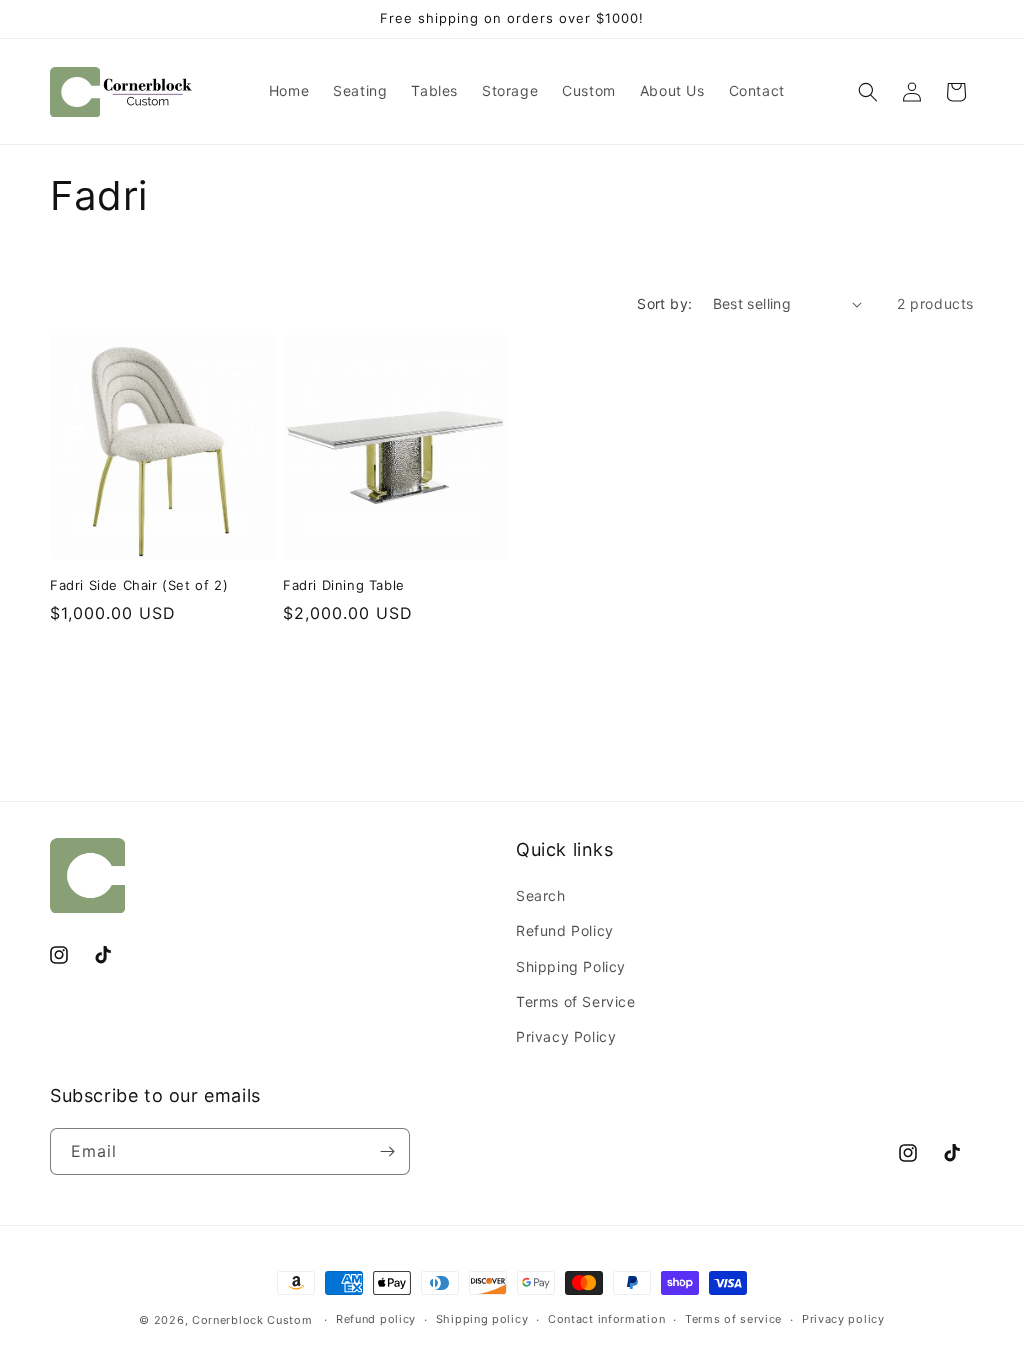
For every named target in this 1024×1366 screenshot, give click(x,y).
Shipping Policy (571, 966)
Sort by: (664, 303)
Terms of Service (576, 1001)
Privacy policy (843, 1319)
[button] (868, 92)
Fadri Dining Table (344, 585)
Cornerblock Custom (252, 1320)
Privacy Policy (566, 1036)
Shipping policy (482, 1319)
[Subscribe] (387, 1151)
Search (541, 895)
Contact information (606, 1319)
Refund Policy (565, 930)
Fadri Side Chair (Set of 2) (139, 585)
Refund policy (376, 1319)
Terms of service (733, 1319)
